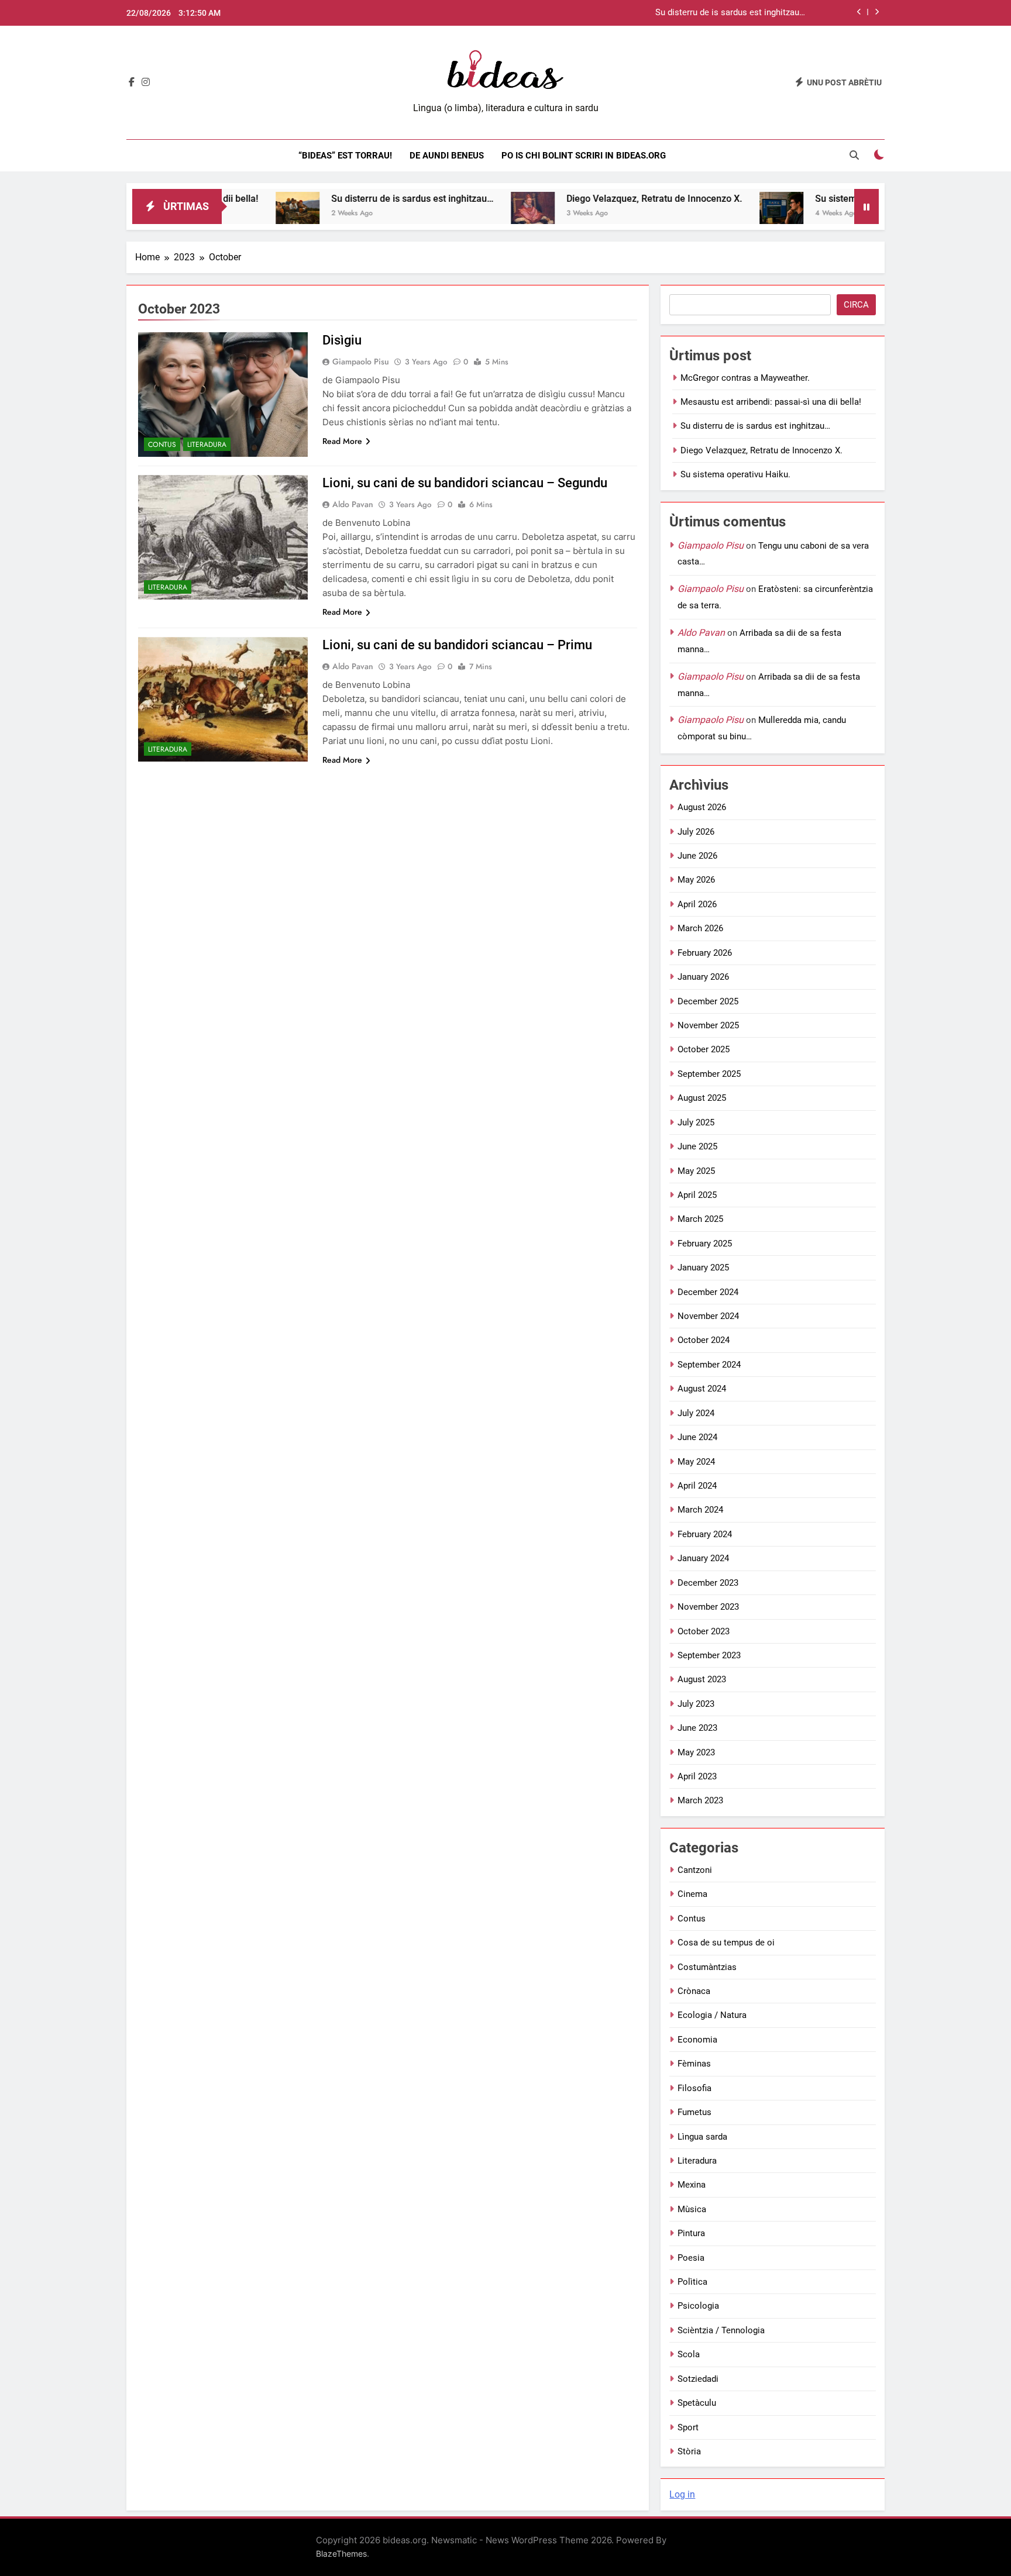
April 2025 (697, 1195)
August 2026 (702, 807)
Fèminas (694, 2064)
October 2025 (704, 1049)
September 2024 (709, 1365)
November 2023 (708, 1607)
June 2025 (697, 1146)
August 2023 (702, 1679)
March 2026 (700, 928)
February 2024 (705, 1534)
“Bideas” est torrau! (345, 156)
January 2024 (703, 1558)
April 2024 (697, 1486)
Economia (697, 2040)
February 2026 (705, 953)
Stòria (689, 2451)
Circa (856, 305)
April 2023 (697, 1776)
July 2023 (696, 1704)
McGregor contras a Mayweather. (745, 378)
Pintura (691, 2233)
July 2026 (696, 832)
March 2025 (700, 1219)
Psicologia (698, 2306)
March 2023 (700, 1800)
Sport (688, 2427)
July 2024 (696, 1413)
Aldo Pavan (353, 504)
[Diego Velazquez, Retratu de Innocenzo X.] (469, 214)
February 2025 (705, 1244)
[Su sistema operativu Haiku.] (718, 214)
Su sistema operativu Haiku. (810, 199)
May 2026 (696, 880)
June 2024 (697, 1437)
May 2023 (696, 1752)
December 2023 (708, 1583)
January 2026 (703, 977)
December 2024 (708, 1292)
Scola (689, 2354)
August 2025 (702, 1098)
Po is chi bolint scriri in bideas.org (584, 156)
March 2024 (700, 1510)
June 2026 (697, 856)
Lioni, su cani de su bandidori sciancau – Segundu (465, 483)
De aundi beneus (447, 156)
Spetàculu (697, 2403)
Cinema (692, 1894)
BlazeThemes (341, 2553)
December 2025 (708, 1001)
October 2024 (704, 1340)
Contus (162, 445)
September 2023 (709, 1655)
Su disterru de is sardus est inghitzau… (730, 13)
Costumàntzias (707, 1967)
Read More (342, 441)
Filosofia (694, 2088)
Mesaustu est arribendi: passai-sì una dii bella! (771, 402)
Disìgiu (342, 340)
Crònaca (694, 1991)
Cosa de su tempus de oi (726, 1943)
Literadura (207, 445)
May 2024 (696, 1462)
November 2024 (708, 1316)
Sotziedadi (698, 2379)
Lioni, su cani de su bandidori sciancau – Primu (457, 645)
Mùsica (692, 2209)
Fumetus (694, 2112)
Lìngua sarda (702, 2137)
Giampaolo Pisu (361, 361)
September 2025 (709, 1074)
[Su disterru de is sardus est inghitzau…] (234, 214)
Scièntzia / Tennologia (721, 2330)
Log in (682, 2494)
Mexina (692, 2185)
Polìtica (692, 2282)
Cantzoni (695, 1870)
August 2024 (702, 1389)
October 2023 (704, 1631)
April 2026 (697, 904)
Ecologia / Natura (712, 2015)
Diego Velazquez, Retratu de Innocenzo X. (590, 199)
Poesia (691, 2258)
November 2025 (708, 1025)
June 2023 (697, 1728)
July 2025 (696, 1122)
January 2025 (703, 1268)
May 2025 (696, 1171)
